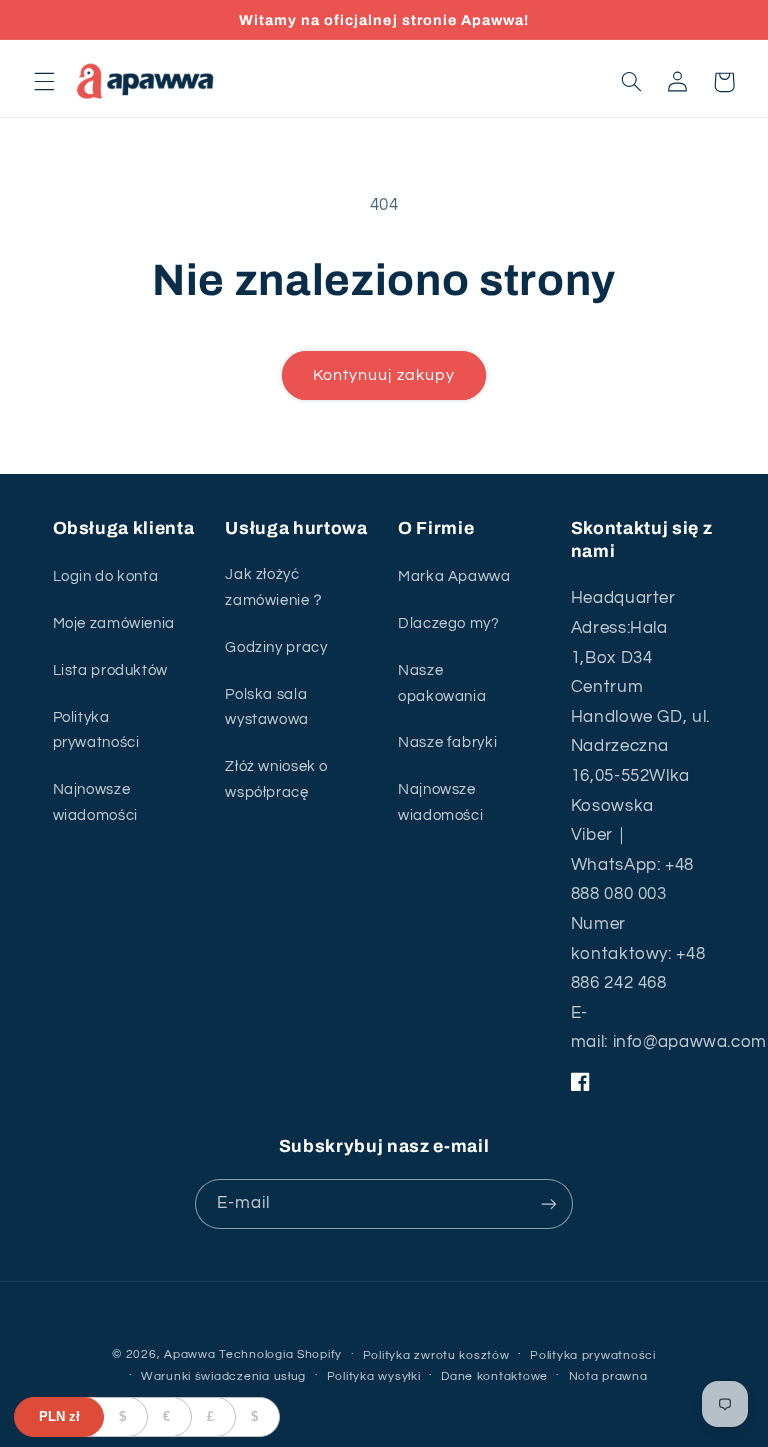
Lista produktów (110, 670)
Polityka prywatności (96, 730)
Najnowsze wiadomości (95, 802)
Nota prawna (608, 1376)
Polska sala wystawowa (267, 707)
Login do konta (106, 576)
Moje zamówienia (114, 623)
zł (59, 1416)
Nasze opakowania (442, 683)
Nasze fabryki (447, 742)
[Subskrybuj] (549, 1203)
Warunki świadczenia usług (223, 1376)
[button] (44, 82)
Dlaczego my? (449, 623)
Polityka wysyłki (374, 1376)
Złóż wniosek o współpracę (276, 779)
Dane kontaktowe (494, 1376)
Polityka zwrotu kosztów (436, 1355)
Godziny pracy (276, 647)
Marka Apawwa (454, 576)
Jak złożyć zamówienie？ (275, 587)
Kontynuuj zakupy (384, 375)
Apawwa (189, 1354)
